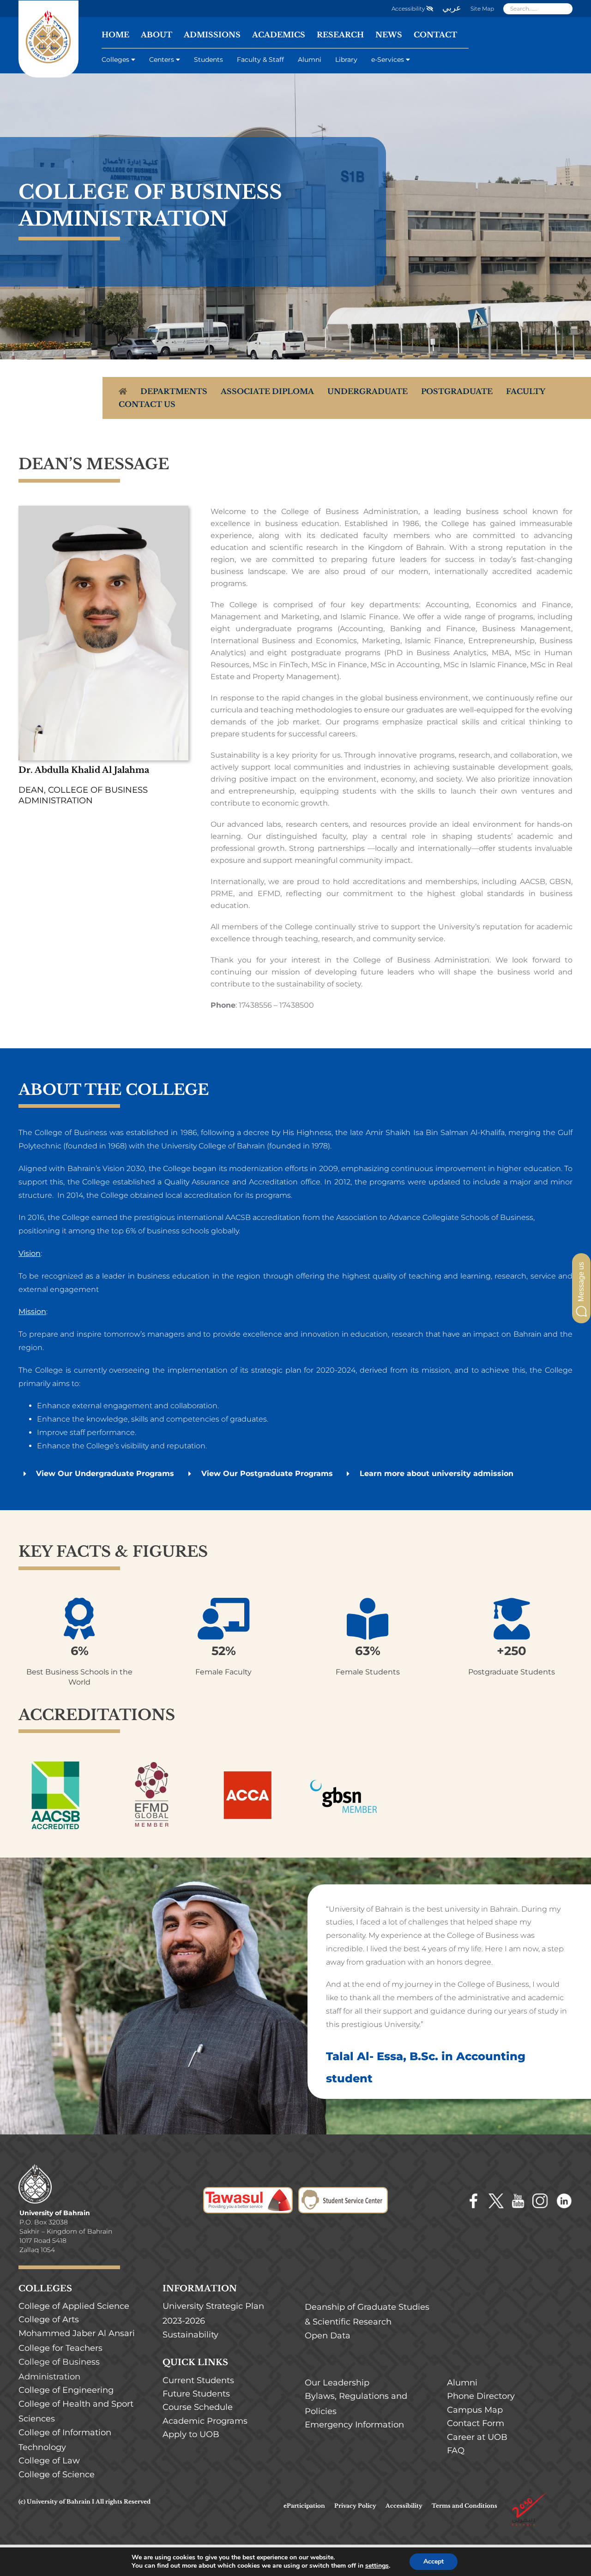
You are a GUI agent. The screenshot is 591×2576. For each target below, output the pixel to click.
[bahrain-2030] (530, 2495)
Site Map (482, 9)
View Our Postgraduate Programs (267, 1473)
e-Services (388, 60)
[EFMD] (151, 1764)
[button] (581, 1288)
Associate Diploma (267, 391)
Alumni (310, 60)
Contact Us (147, 404)
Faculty (526, 391)
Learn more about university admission (437, 1473)
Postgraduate (457, 391)
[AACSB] (55, 1764)
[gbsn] (344, 1764)
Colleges (115, 60)
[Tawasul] (248, 2193)
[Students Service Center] (343, 2193)
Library (346, 60)
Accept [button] (434, 2561)
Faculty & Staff (260, 60)
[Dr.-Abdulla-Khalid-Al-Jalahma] (103, 509)
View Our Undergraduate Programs (105, 1473)
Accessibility (409, 9)
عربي (452, 8)
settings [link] (377, 2566)
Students (208, 60)
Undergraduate (368, 391)
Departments (174, 391)
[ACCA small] (247, 1764)
